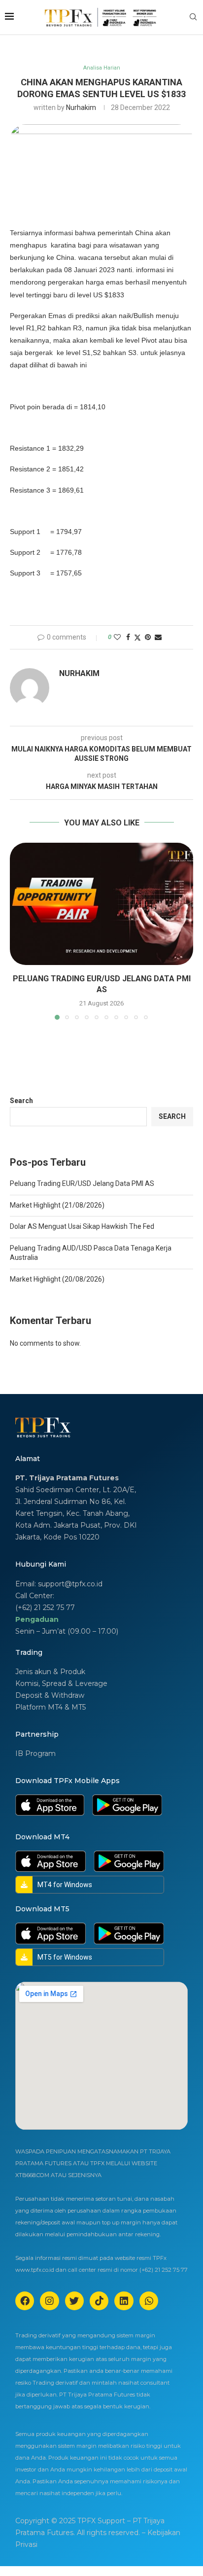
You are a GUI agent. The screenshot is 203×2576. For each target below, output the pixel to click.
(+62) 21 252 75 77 (45, 1608)
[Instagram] (49, 2301)
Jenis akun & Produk (50, 1672)
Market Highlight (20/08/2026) (57, 1279)
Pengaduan (37, 1619)
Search (21, 1101)
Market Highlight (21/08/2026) (57, 1205)
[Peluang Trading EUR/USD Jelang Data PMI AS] (101, 904)
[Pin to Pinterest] (148, 637)
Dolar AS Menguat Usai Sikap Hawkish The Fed (82, 1226)
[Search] (193, 17)
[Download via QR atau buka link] (50, 1798)
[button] (18, 931)
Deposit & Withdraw (50, 1695)
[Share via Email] (158, 637)
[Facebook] (25, 2301)
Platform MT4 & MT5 (51, 1707)
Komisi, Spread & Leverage (61, 1683)
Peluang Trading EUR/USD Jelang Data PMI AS (82, 1183)
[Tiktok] (99, 2301)
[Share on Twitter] (137, 637)
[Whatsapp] (149, 2301)
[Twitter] (74, 2301)
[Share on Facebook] (128, 637)
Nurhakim (81, 107)
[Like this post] (117, 637)
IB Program (35, 1753)
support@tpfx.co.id (70, 1584)
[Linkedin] (124, 2301)
